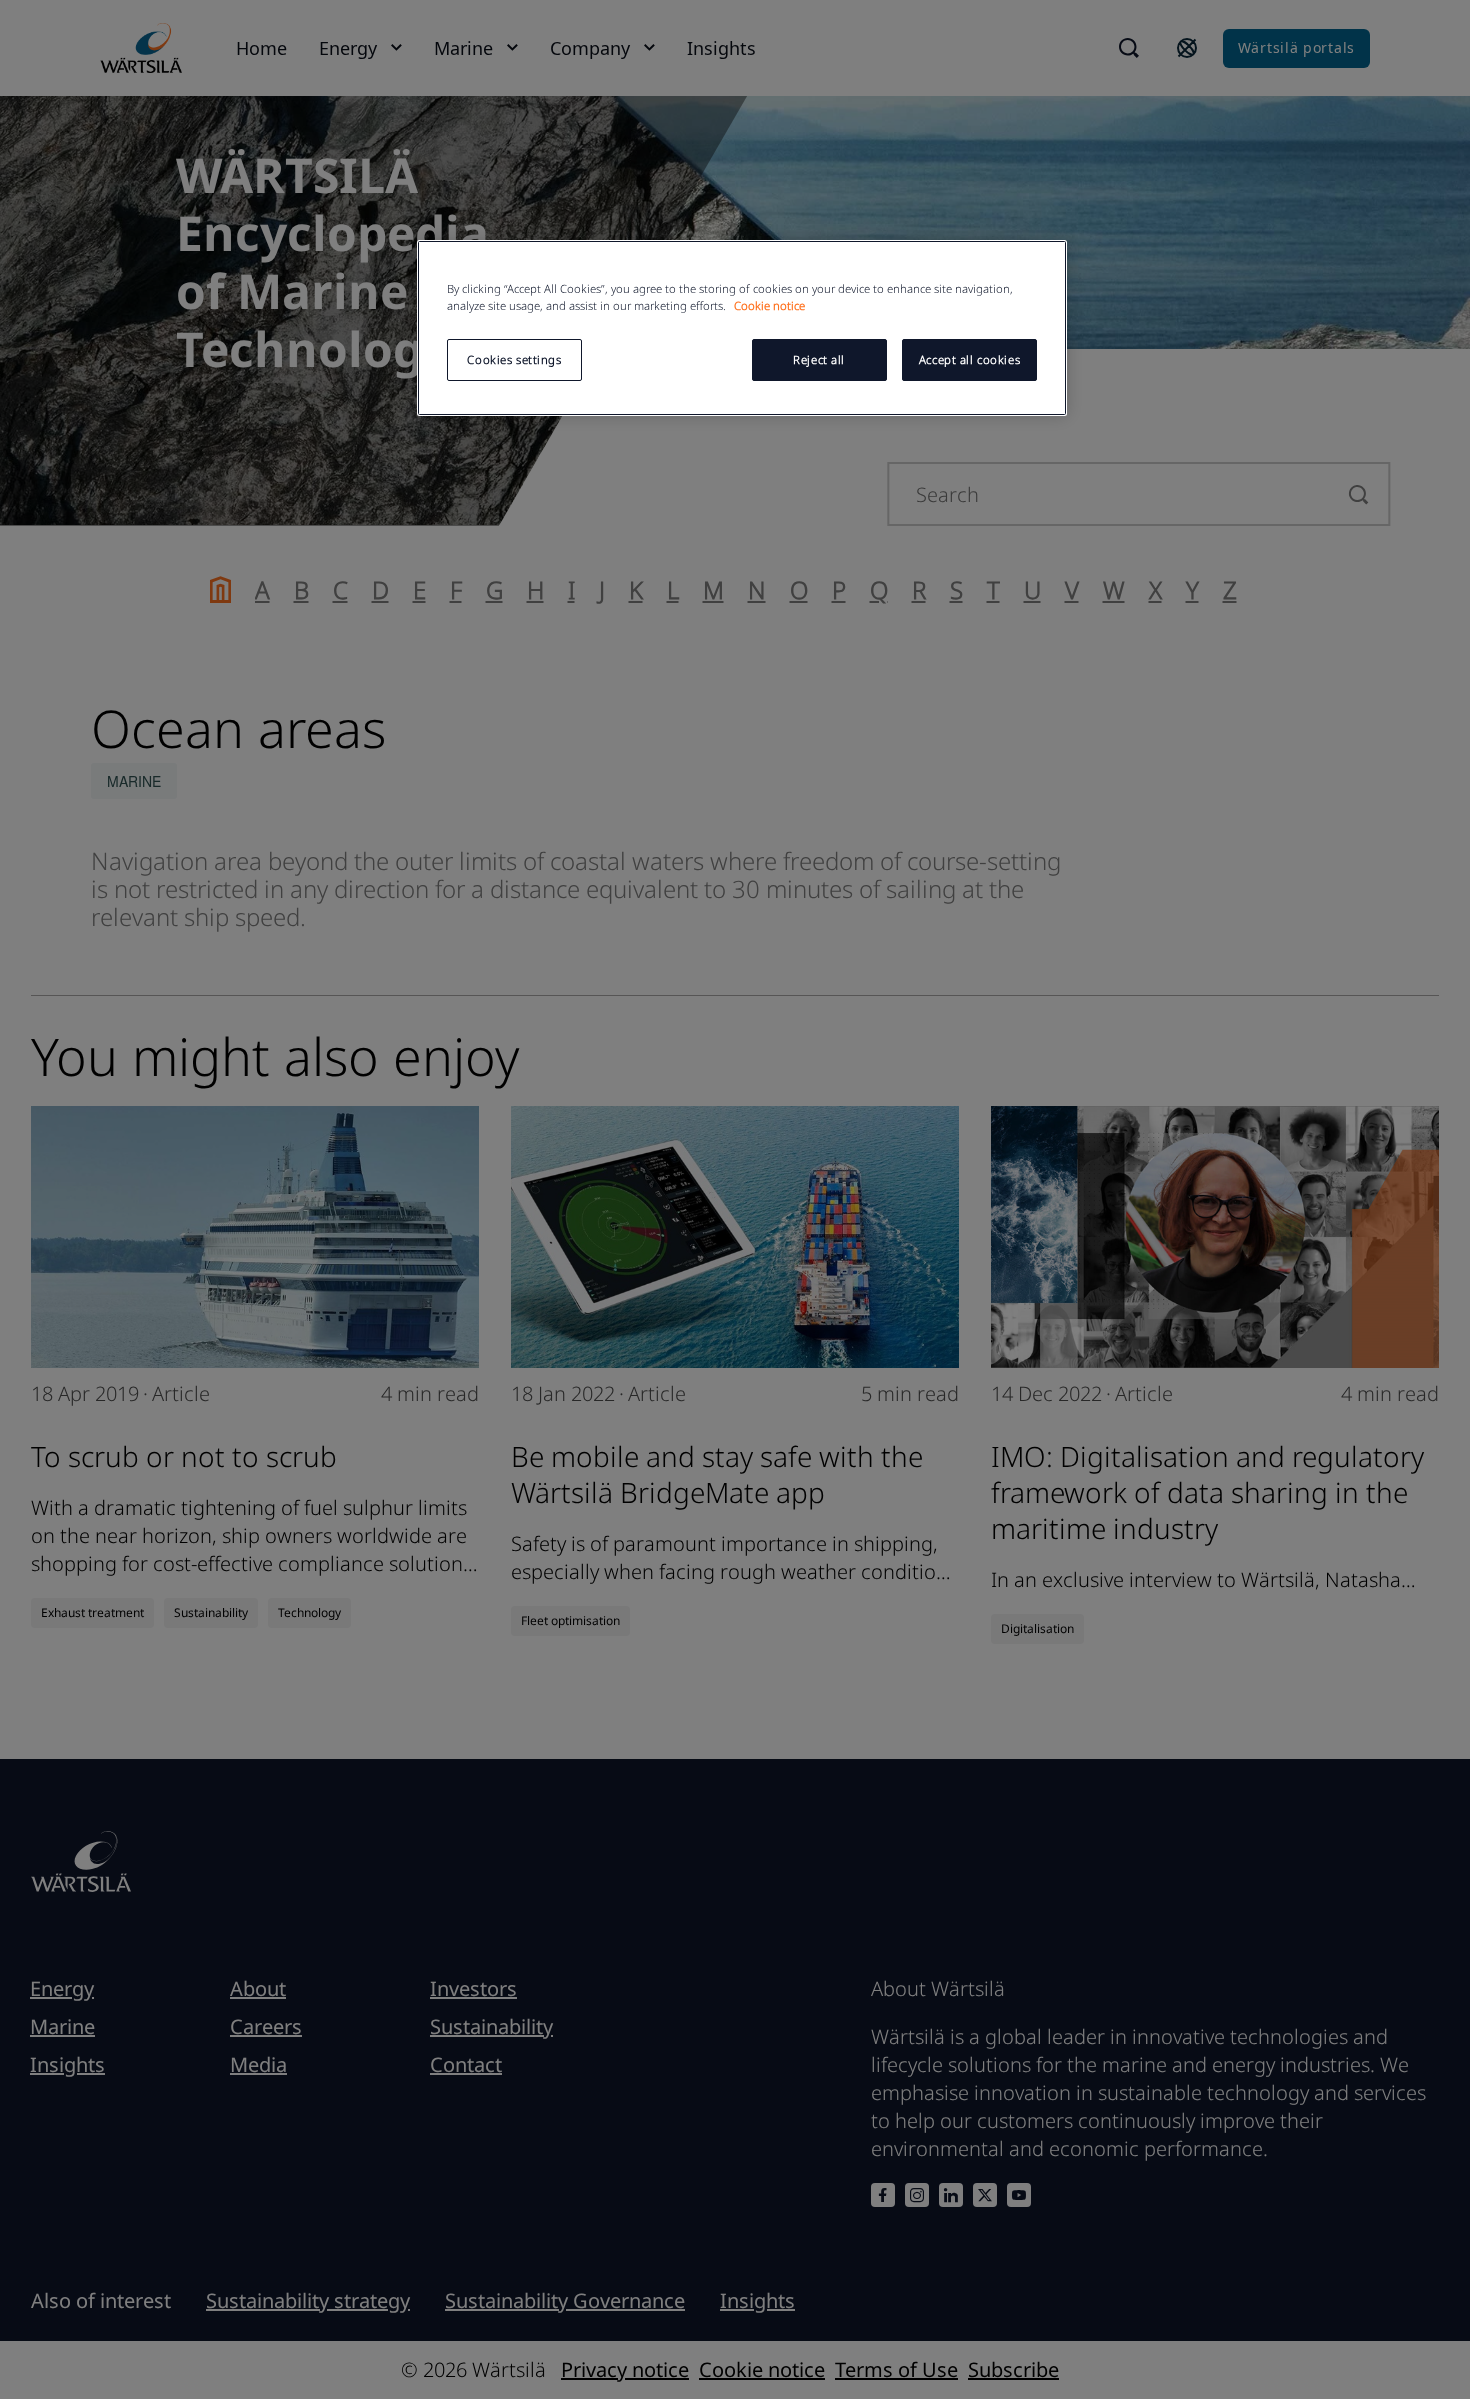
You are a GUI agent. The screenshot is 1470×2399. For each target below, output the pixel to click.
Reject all (819, 359)
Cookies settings (514, 359)
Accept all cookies (969, 359)
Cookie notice (769, 305)
